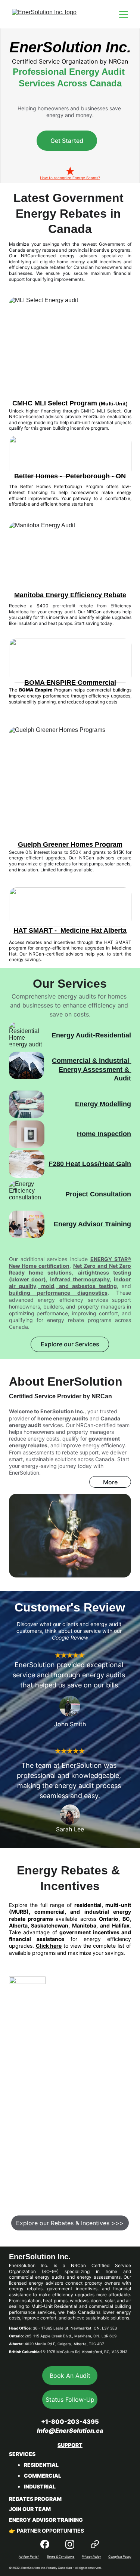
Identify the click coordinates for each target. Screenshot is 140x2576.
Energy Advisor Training (92, 1224)
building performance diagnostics (58, 1293)
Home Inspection (104, 1134)
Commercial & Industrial (91, 1061)
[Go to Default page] (95, 2544)
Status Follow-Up (70, 2399)
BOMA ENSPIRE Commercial (70, 683)
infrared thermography (80, 1279)
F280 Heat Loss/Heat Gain (90, 1164)
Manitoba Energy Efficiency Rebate (70, 595)
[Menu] (124, 14)
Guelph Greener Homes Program (70, 844)
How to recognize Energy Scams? (70, 178)
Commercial (43, 2476)
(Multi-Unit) (113, 404)
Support (70, 2445)
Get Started (67, 141)
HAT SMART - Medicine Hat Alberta (70, 930)
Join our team (30, 2509)
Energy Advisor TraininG (46, 2520)
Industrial (40, 2486)
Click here (49, 1946)
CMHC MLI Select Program (56, 403)
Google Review (70, 1637)
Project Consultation (98, 1194)
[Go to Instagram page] (70, 2544)
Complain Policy (120, 2557)
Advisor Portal (29, 2557)
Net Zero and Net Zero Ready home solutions (70, 1269)
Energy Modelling (103, 1104)
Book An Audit (70, 2376)
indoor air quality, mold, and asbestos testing (70, 1283)
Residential (41, 2465)
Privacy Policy (91, 2557)
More (110, 1482)
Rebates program (35, 2499)
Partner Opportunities (50, 2531)
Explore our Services (70, 1344)
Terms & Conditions (60, 2557)
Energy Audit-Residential (91, 1035)
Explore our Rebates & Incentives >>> (70, 2223)
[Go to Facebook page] (45, 2544)
